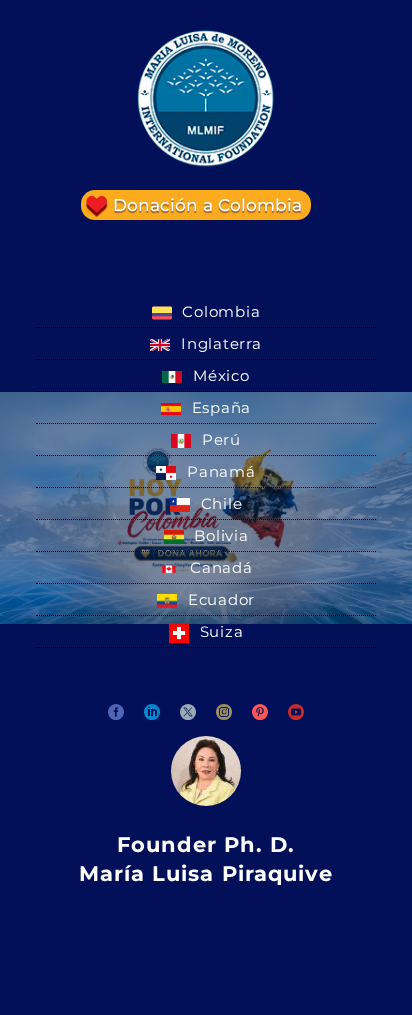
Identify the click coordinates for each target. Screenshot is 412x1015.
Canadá (218, 567)
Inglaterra (218, 343)
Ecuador (219, 599)
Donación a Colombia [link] (207, 205)
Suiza (219, 631)
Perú (219, 439)
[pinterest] (260, 712)
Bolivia (219, 535)
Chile (219, 503)
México (218, 375)
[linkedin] (152, 712)
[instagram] (224, 712)
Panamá (218, 471)
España (219, 407)
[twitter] (188, 712)
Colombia (219, 311)
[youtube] (296, 712)
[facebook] (116, 712)
